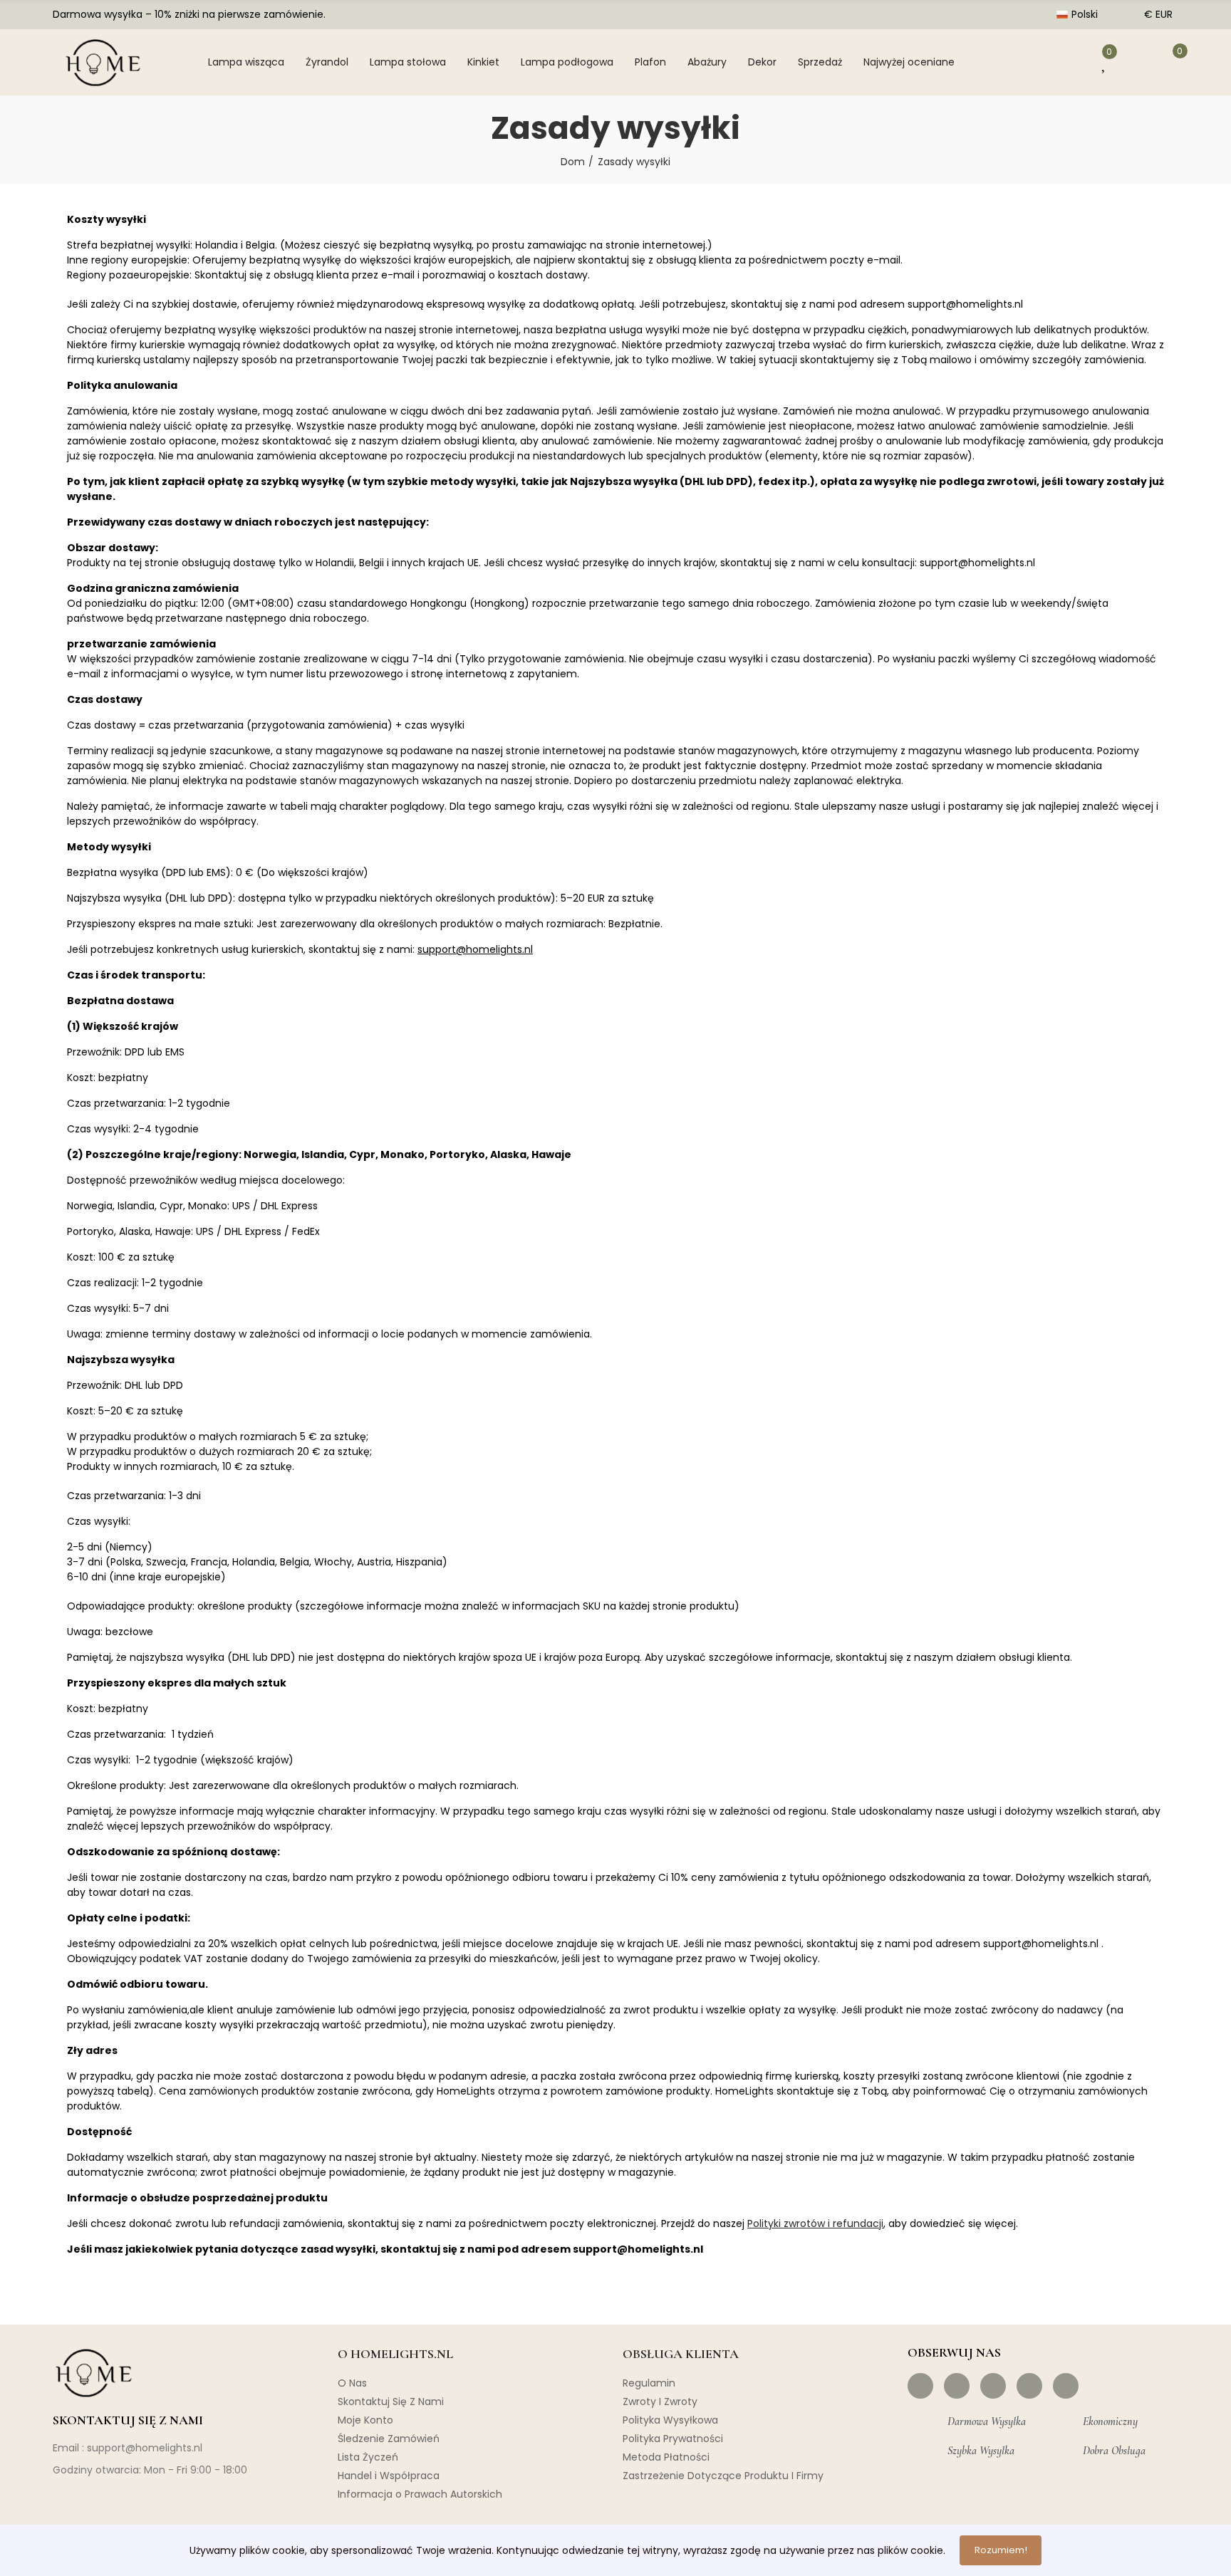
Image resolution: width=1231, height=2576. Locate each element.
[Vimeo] (1066, 2386)
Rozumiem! (1001, 2550)
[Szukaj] (1018, 62)
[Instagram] (957, 2386)
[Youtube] (1029, 2386)
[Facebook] (920, 2386)
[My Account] (1064, 62)
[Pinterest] (993, 2386)
